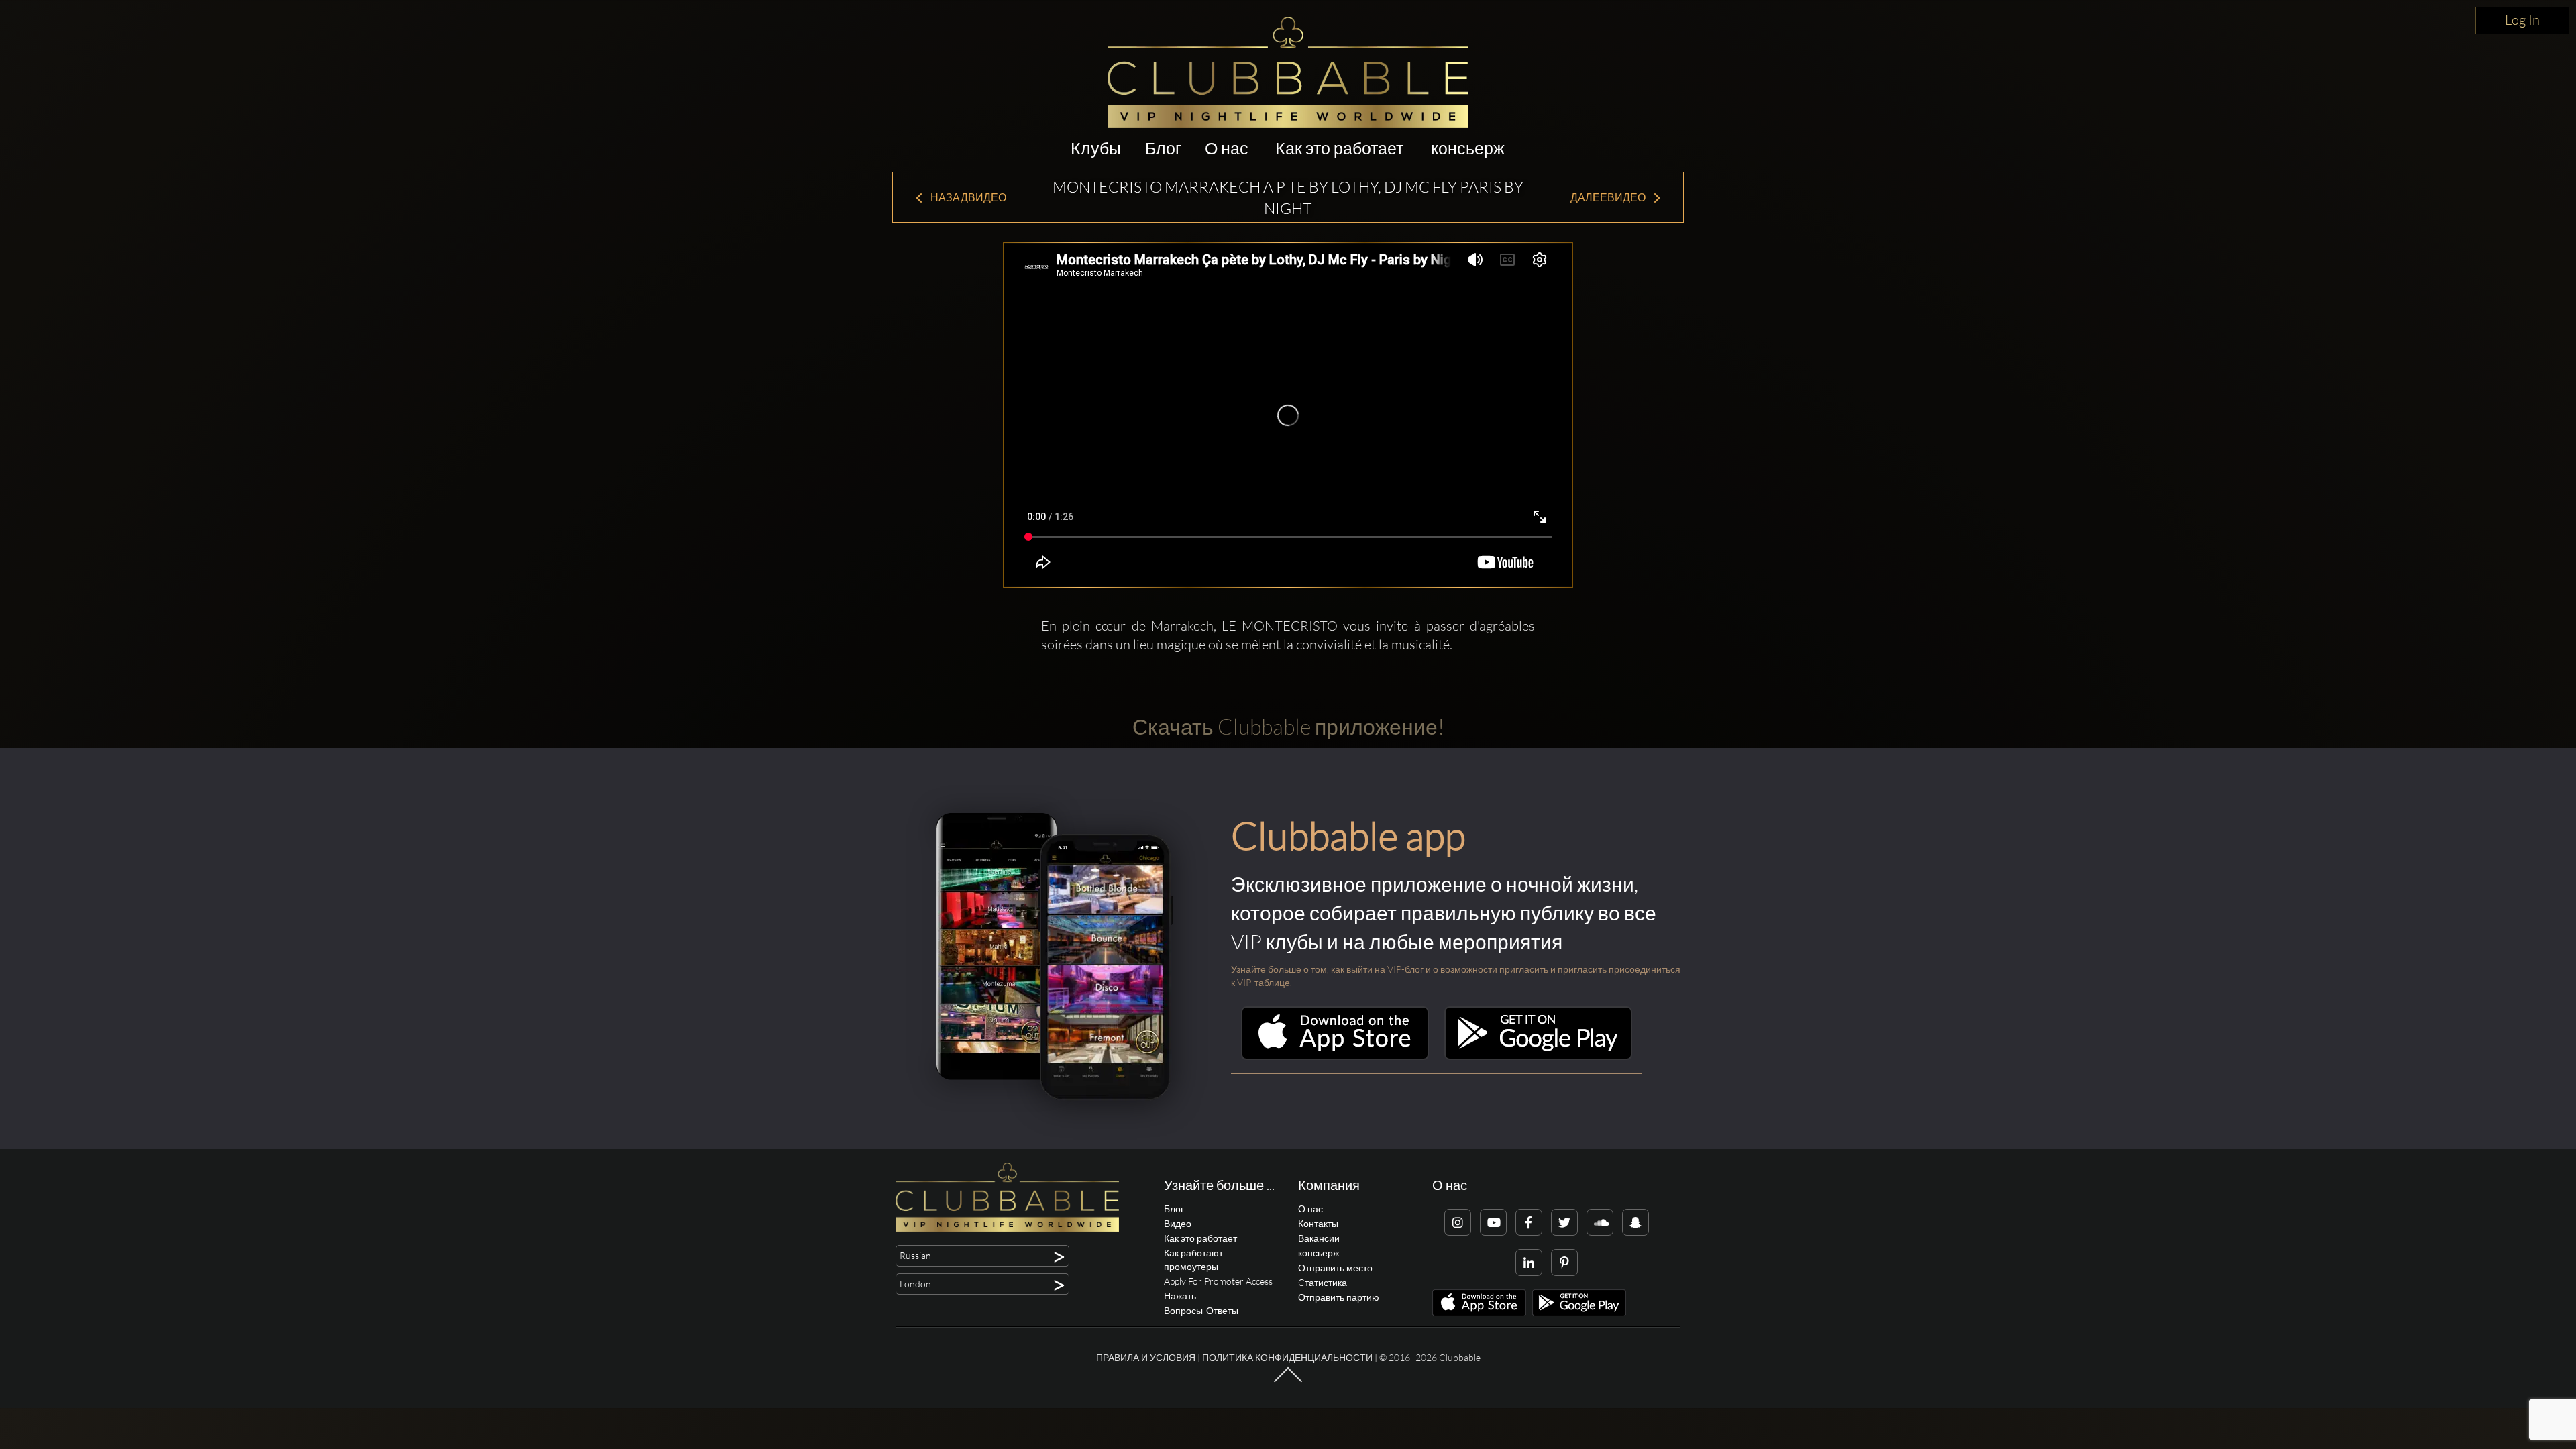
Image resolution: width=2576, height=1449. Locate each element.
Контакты (1318, 1223)
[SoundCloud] (1600, 1222)
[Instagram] (1458, 1222)
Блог (1163, 148)
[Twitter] (1564, 1222)
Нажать (1180, 1296)
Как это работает (1339, 148)
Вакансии (1319, 1238)
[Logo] (1288, 72)
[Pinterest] (1564, 1263)
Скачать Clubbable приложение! (1288, 726)
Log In (2522, 20)
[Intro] (1288, 1381)
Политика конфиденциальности (1287, 1357)
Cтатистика (1323, 1282)
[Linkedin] (1529, 1263)
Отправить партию (1339, 1297)
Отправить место (1335, 1268)
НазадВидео (967, 197)
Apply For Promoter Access (1218, 1281)
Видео (1178, 1223)
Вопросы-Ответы (1201, 1310)
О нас (1227, 148)
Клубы (1096, 148)
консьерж (1468, 148)
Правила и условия (1146, 1357)
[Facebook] (1529, 1222)
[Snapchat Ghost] (1635, 1222)
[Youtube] (1493, 1222)
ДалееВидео (1609, 197)
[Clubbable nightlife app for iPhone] (1335, 1056)
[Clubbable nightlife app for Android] (1538, 1056)
